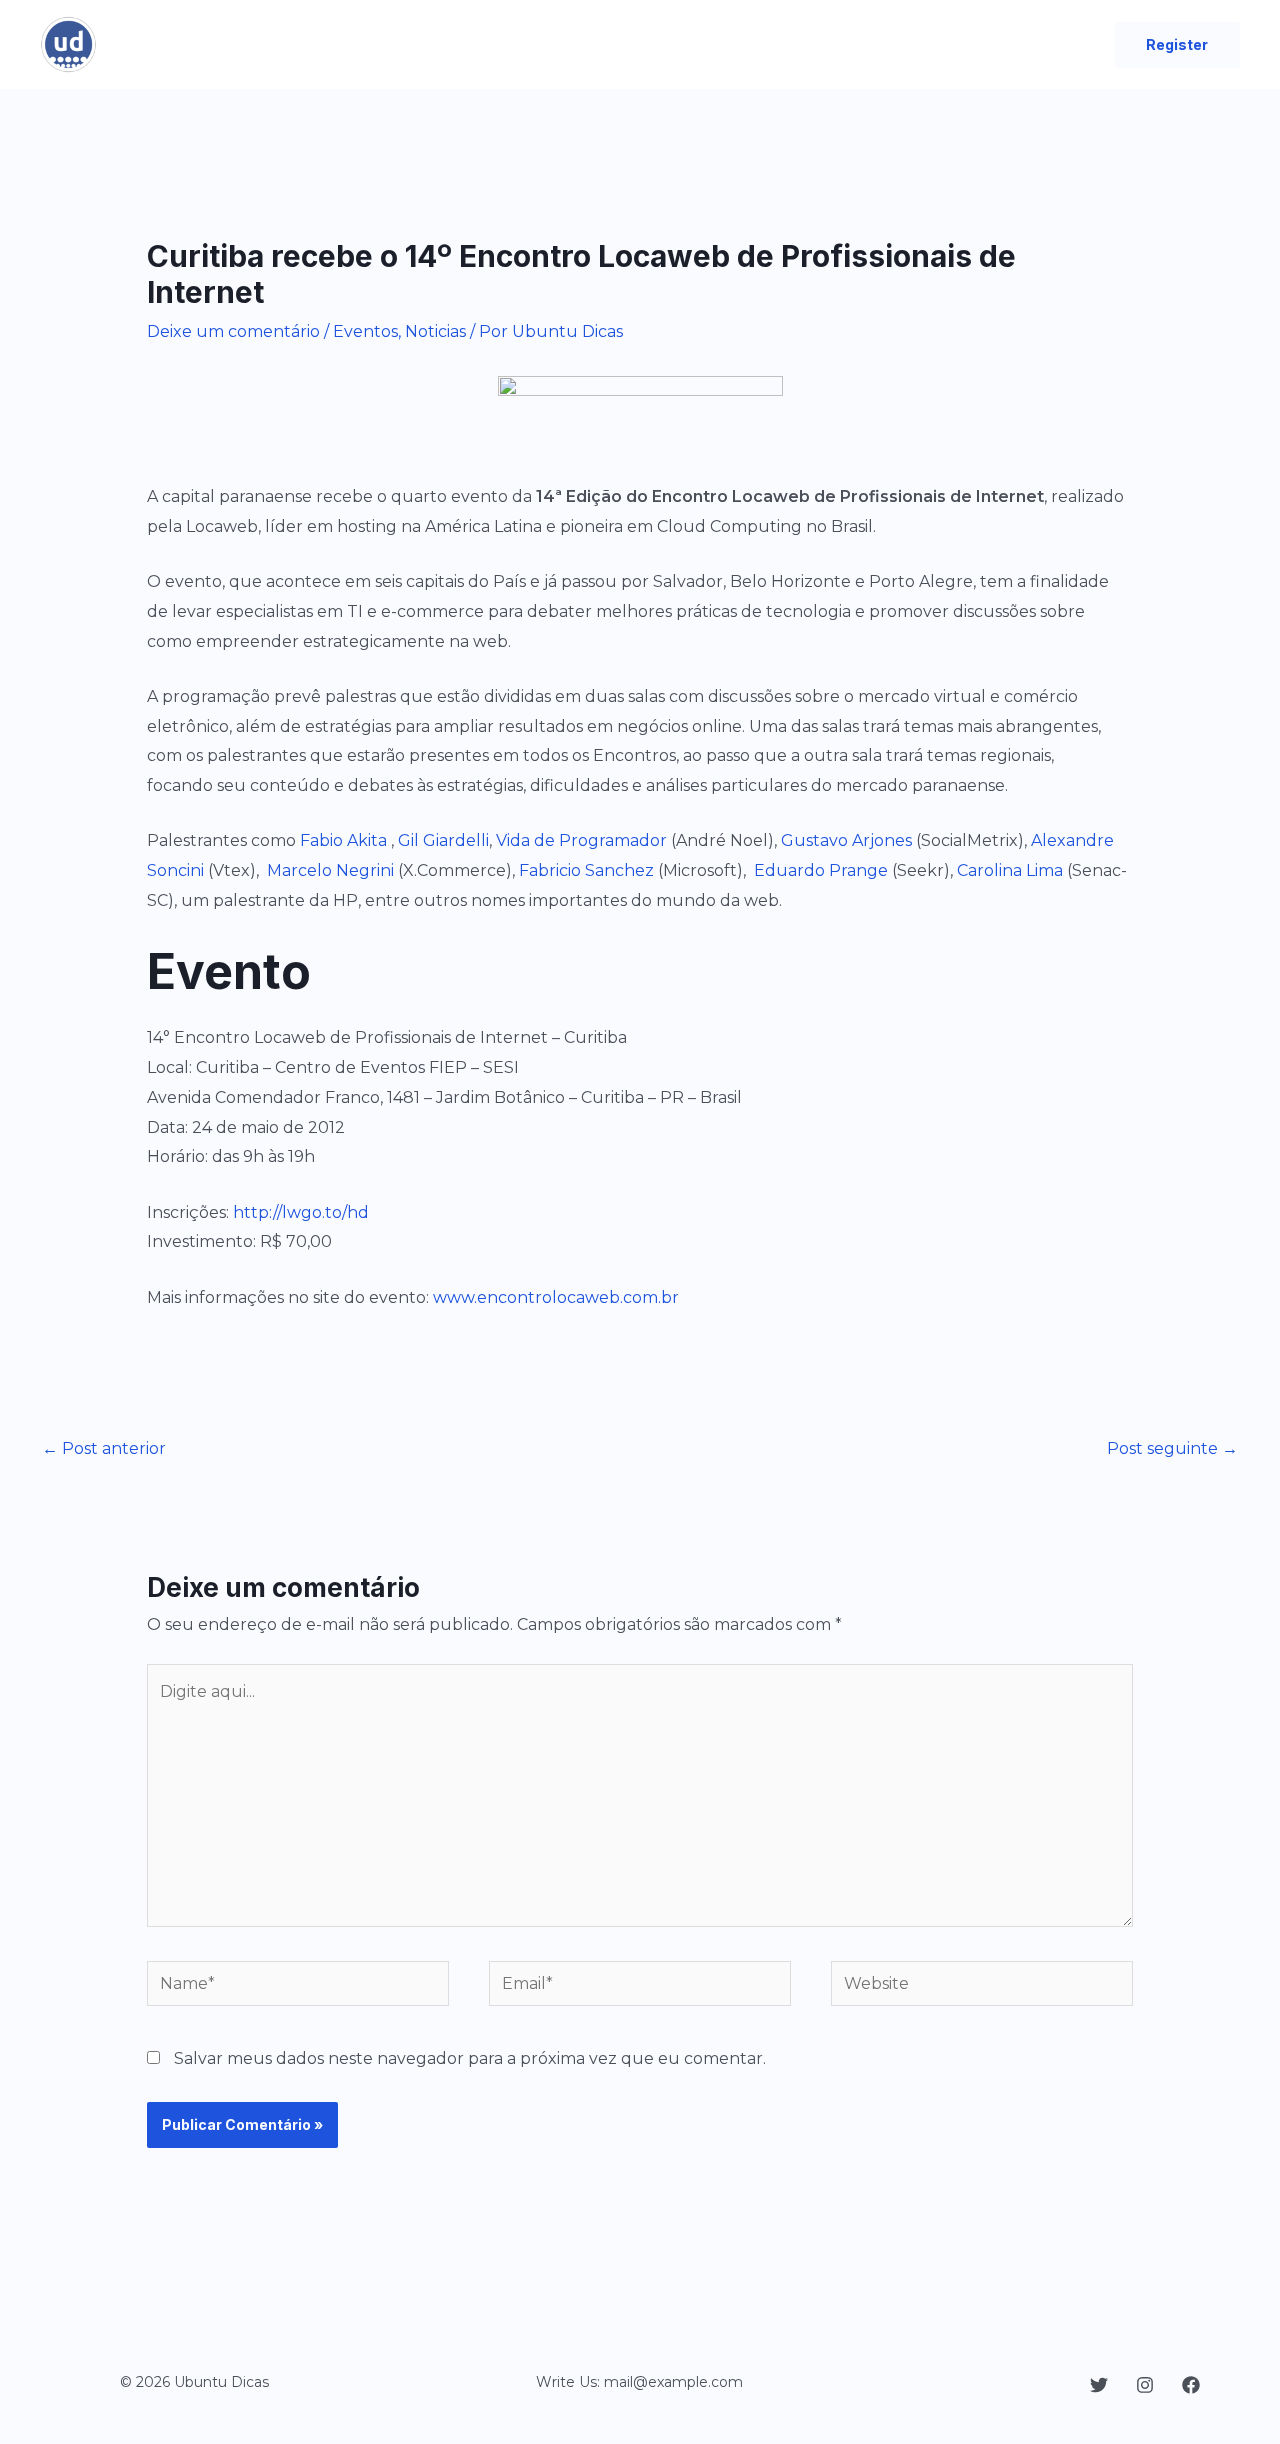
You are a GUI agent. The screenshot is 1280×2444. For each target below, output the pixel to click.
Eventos (365, 331)
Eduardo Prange (821, 870)
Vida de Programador (581, 840)
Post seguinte (1172, 1448)
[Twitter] (1099, 2385)
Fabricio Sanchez (586, 870)
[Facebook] (1191, 2385)
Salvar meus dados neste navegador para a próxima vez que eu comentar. (470, 2058)
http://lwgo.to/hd (301, 1212)
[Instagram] (1145, 2385)
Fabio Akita (343, 840)
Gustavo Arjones (846, 840)
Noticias (435, 331)
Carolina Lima (1010, 870)
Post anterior (104, 1448)
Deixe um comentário (233, 331)
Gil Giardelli (443, 840)
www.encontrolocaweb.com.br (556, 1297)
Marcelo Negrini (330, 870)
